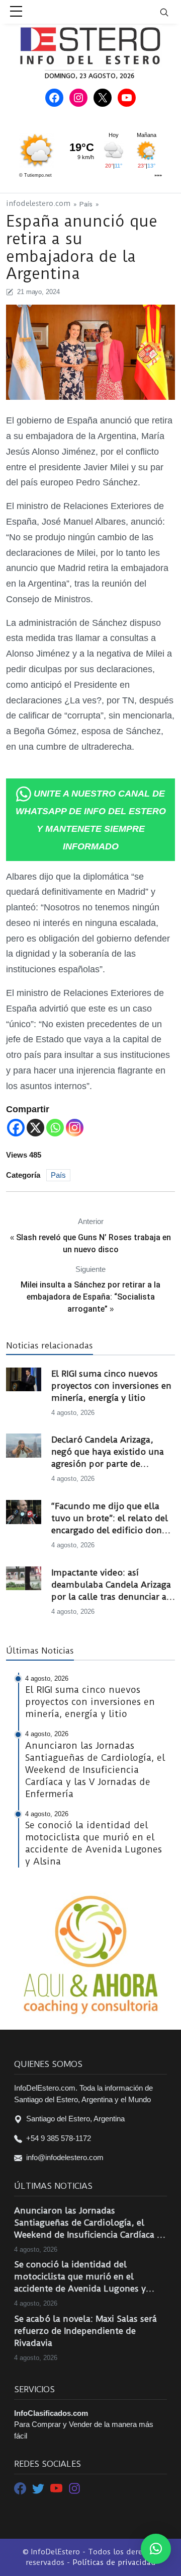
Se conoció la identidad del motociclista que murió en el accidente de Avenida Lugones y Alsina (80, 2277)
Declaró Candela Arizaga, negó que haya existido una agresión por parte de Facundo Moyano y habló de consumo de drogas (110, 1452)
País (86, 204)
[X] (35, 1128)
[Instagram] (75, 1128)
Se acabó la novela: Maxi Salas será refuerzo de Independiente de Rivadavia (85, 2331)
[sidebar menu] (16, 12)
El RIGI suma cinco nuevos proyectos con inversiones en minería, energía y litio (111, 1386)
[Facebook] (16, 1128)
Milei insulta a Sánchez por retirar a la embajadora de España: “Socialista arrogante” (90, 1297)
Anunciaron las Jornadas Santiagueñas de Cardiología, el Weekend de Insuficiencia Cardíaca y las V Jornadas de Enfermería (88, 2223)
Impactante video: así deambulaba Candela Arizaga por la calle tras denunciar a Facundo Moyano (111, 1585)
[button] (156, 2549)
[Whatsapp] (55, 1128)
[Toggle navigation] (170, 12)
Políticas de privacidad (114, 2562)
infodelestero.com (38, 204)
